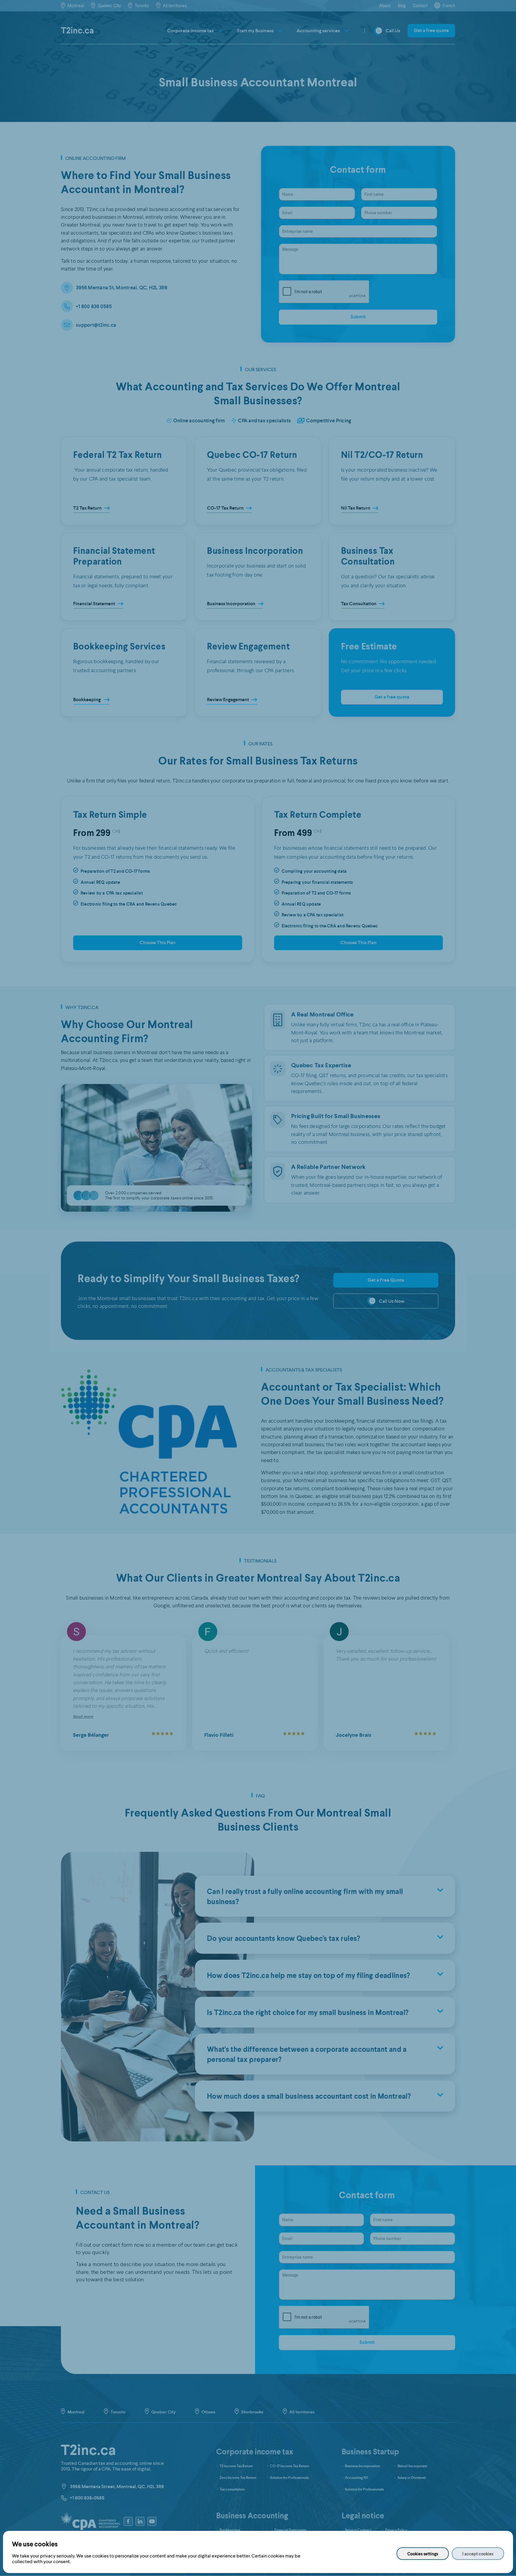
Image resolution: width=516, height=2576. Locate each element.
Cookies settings (423, 2554)
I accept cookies (478, 2554)
